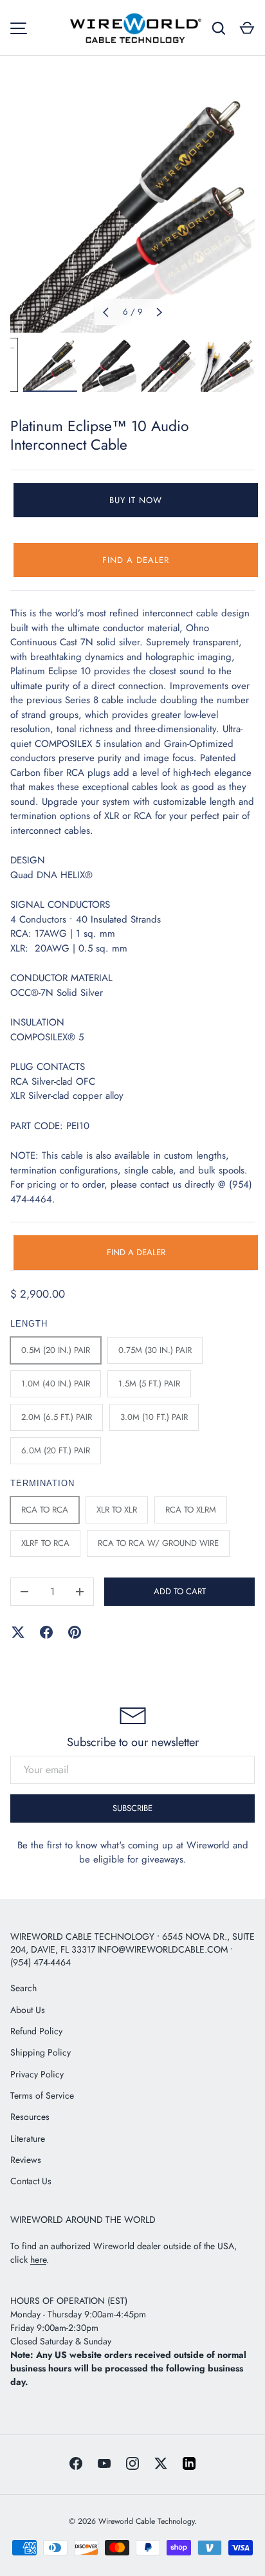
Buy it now (136, 500)
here (38, 2259)
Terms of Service (42, 2095)
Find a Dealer (136, 560)
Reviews (26, 2160)
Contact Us (31, 2181)
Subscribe (132, 1808)
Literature (28, 2139)
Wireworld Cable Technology (146, 2521)
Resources (30, 2117)
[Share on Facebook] (46, 1632)
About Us (28, 2010)
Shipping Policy (41, 2052)
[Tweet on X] (18, 1632)
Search (23, 1988)
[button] (247, 28)
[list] (132, 210)
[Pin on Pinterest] (75, 1632)
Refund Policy (36, 2031)
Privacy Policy (37, 2074)
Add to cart (180, 1591)
